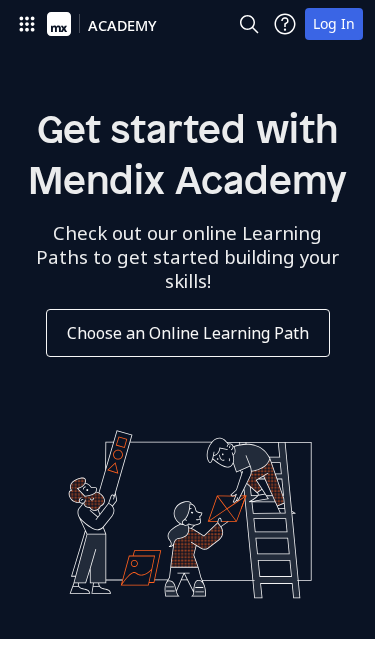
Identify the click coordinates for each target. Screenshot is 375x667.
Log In (334, 23)
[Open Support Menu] (285, 24)
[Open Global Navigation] (27, 24)
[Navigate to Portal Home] (59, 24)
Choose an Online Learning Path (188, 333)
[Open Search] (249, 24)
